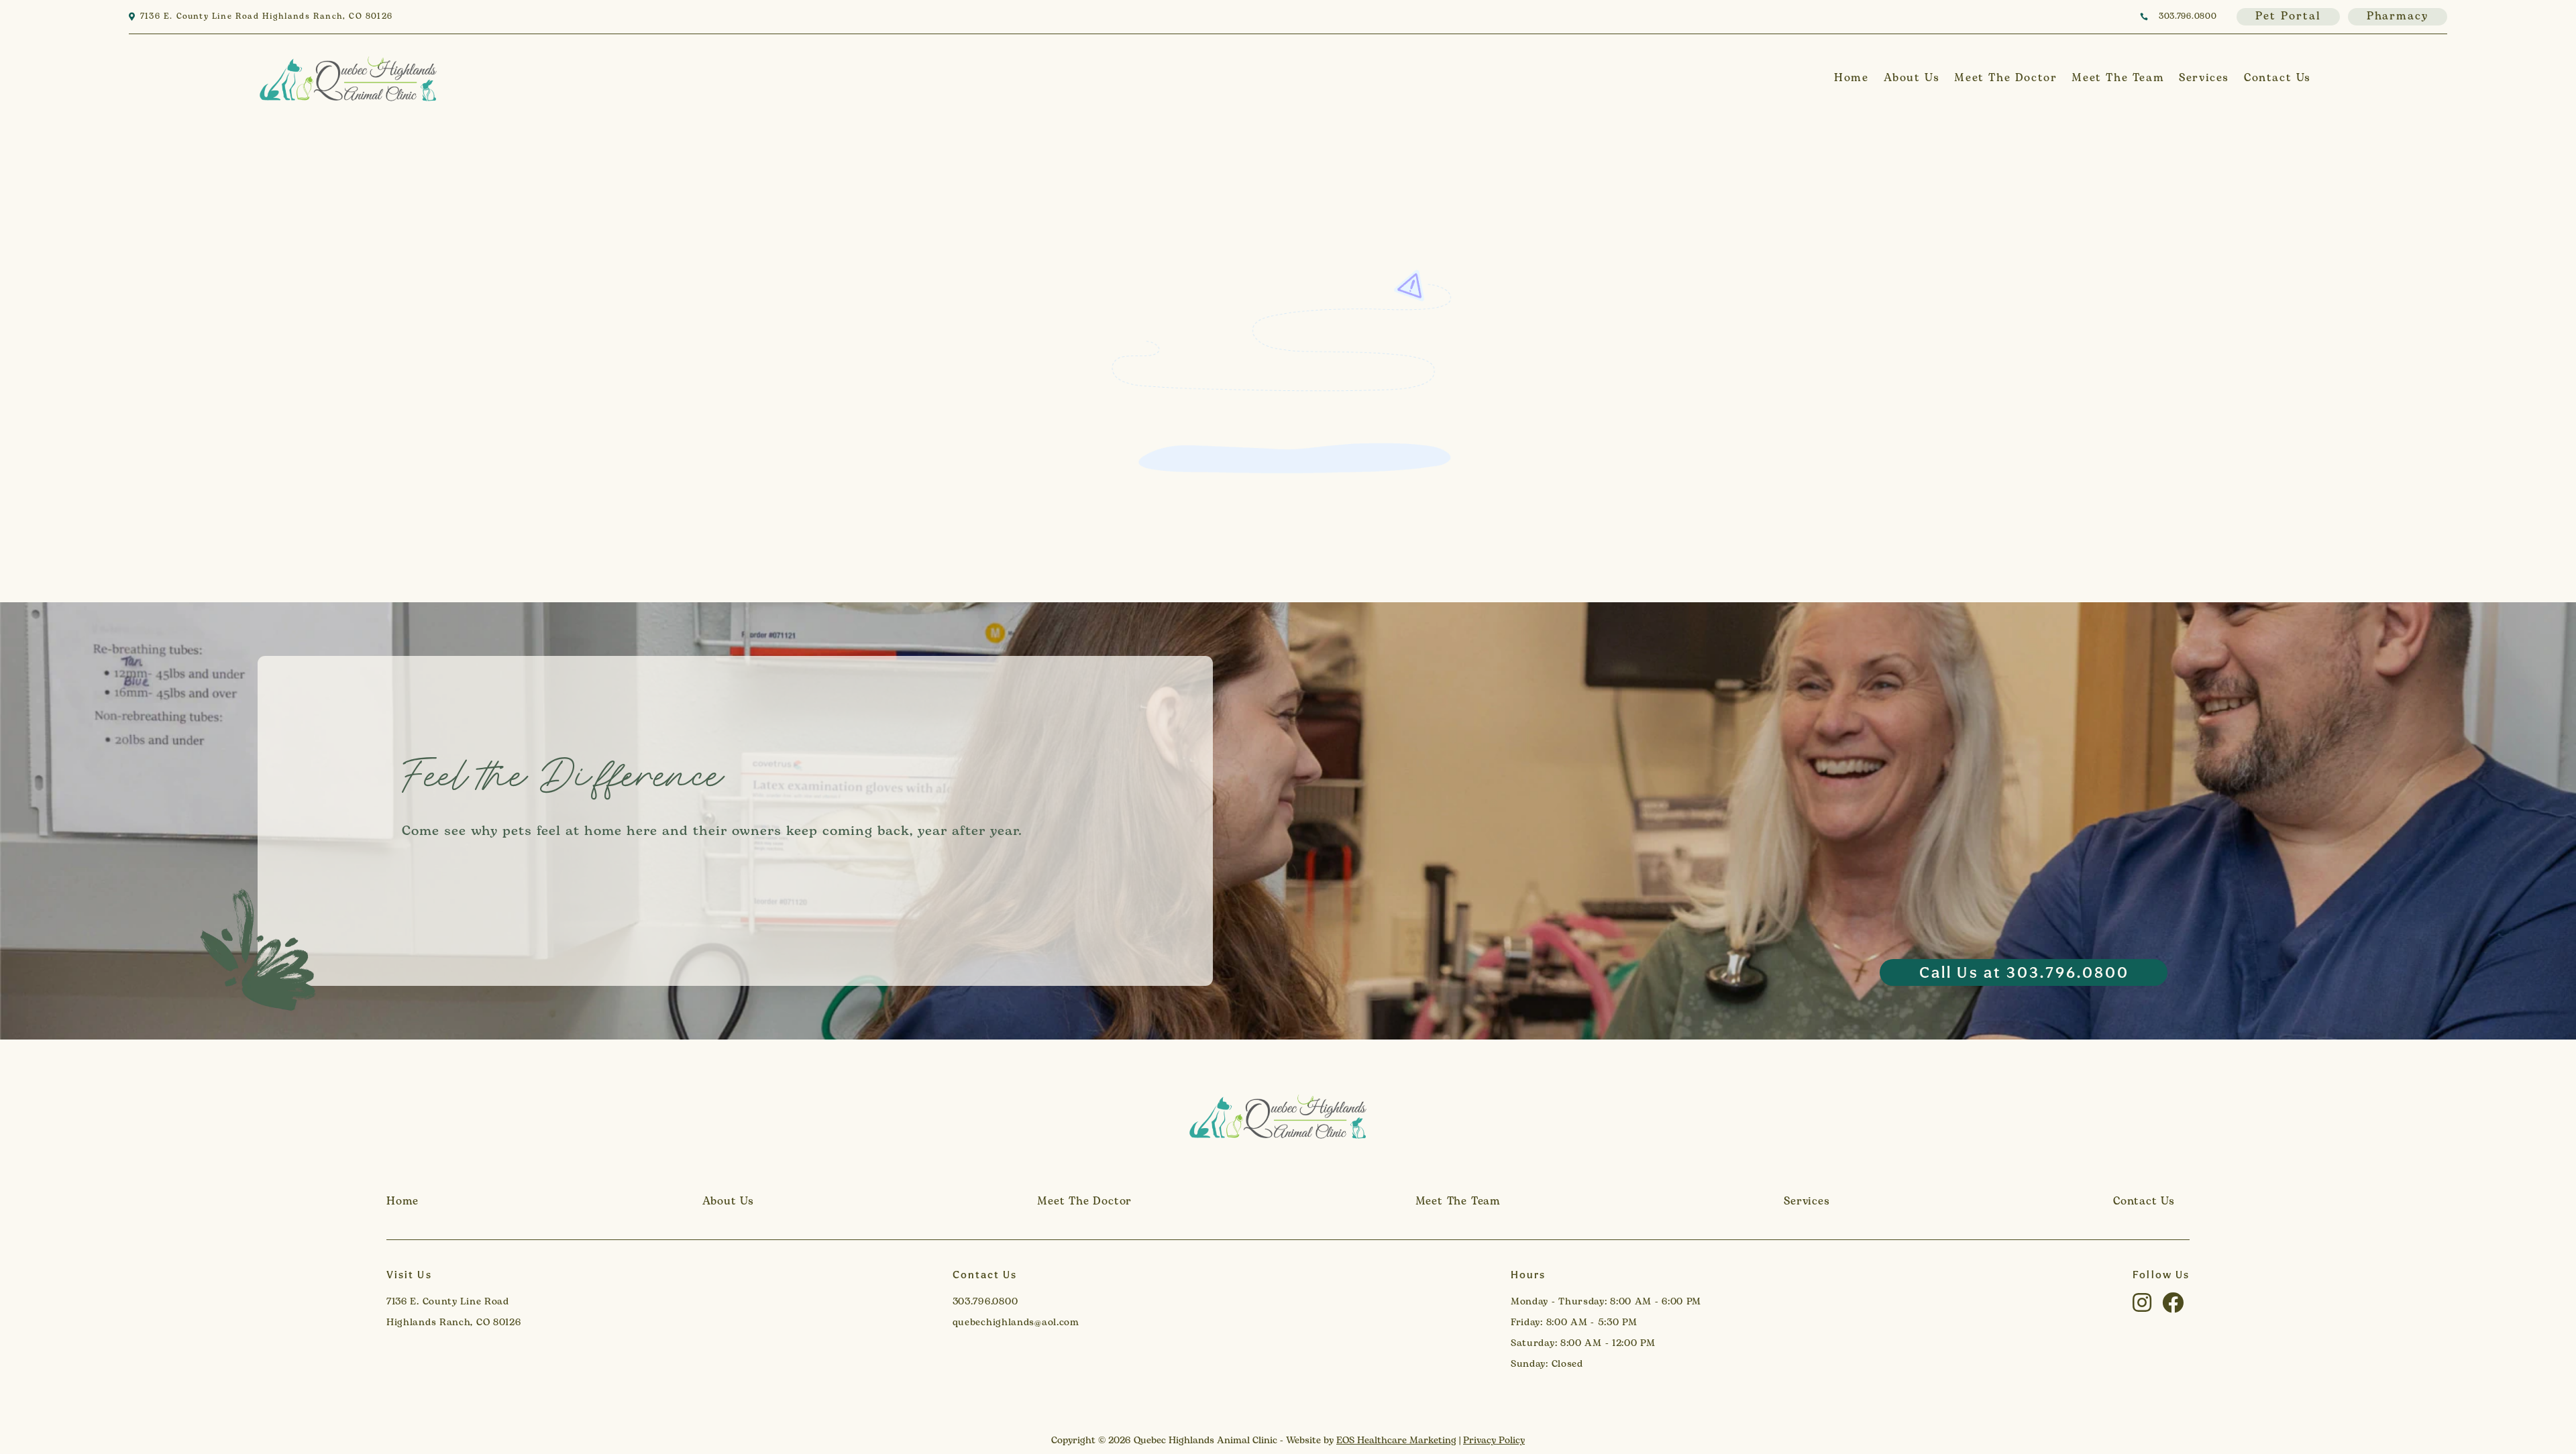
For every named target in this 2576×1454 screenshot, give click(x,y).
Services (2204, 78)
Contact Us (2277, 78)
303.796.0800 (2188, 17)
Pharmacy (2398, 17)
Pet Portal (2288, 17)
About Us (1912, 78)
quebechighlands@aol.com (1016, 1323)
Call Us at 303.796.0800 (2025, 972)
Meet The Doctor (2005, 78)
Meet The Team (2118, 78)
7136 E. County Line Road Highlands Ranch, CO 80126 (266, 17)
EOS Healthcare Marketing (1396, 1441)
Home (1851, 78)
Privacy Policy (1494, 1441)
